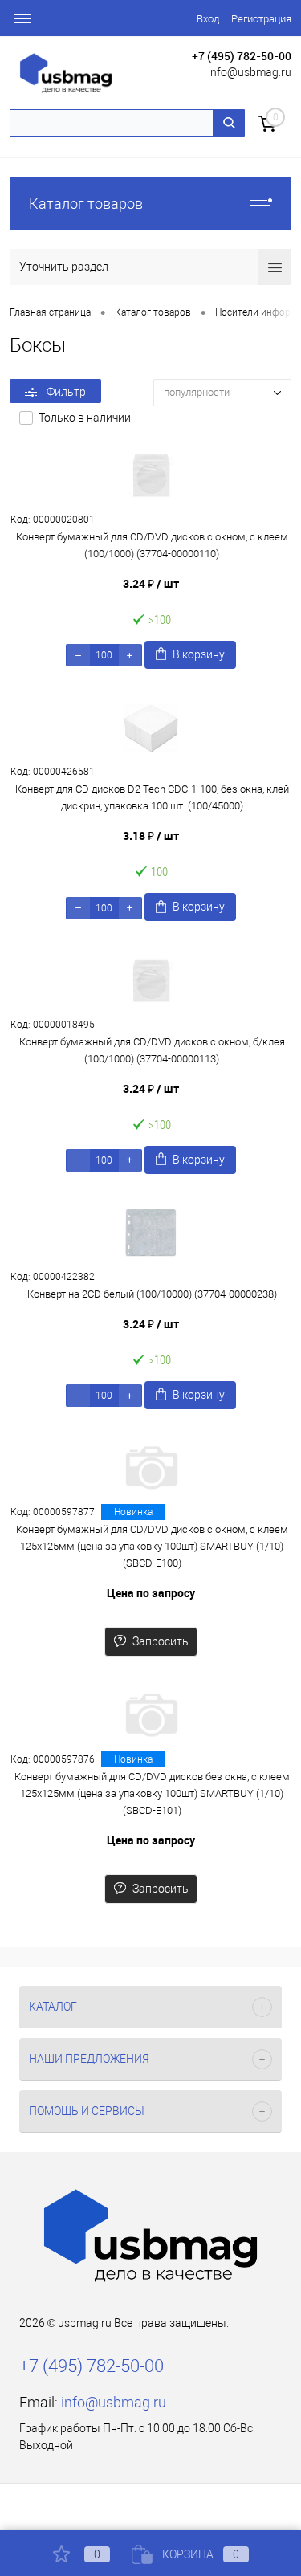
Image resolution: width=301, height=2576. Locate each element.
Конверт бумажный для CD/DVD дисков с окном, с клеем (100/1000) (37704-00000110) (152, 545)
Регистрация (261, 19)
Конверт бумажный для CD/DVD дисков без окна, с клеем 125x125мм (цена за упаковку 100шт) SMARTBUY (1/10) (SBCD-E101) (152, 1793)
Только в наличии (85, 418)
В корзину (199, 654)
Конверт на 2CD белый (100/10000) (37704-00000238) (152, 1294)
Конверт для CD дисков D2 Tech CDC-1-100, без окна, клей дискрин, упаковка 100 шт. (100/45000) (152, 797)
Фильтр (66, 392)
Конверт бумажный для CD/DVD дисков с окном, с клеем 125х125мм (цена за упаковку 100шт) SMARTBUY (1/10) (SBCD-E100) (152, 1546)
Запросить (161, 1641)
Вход (208, 19)
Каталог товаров (86, 204)
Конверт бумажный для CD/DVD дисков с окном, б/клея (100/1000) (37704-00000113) (152, 1050)
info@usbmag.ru (250, 72)
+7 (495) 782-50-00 (242, 56)
